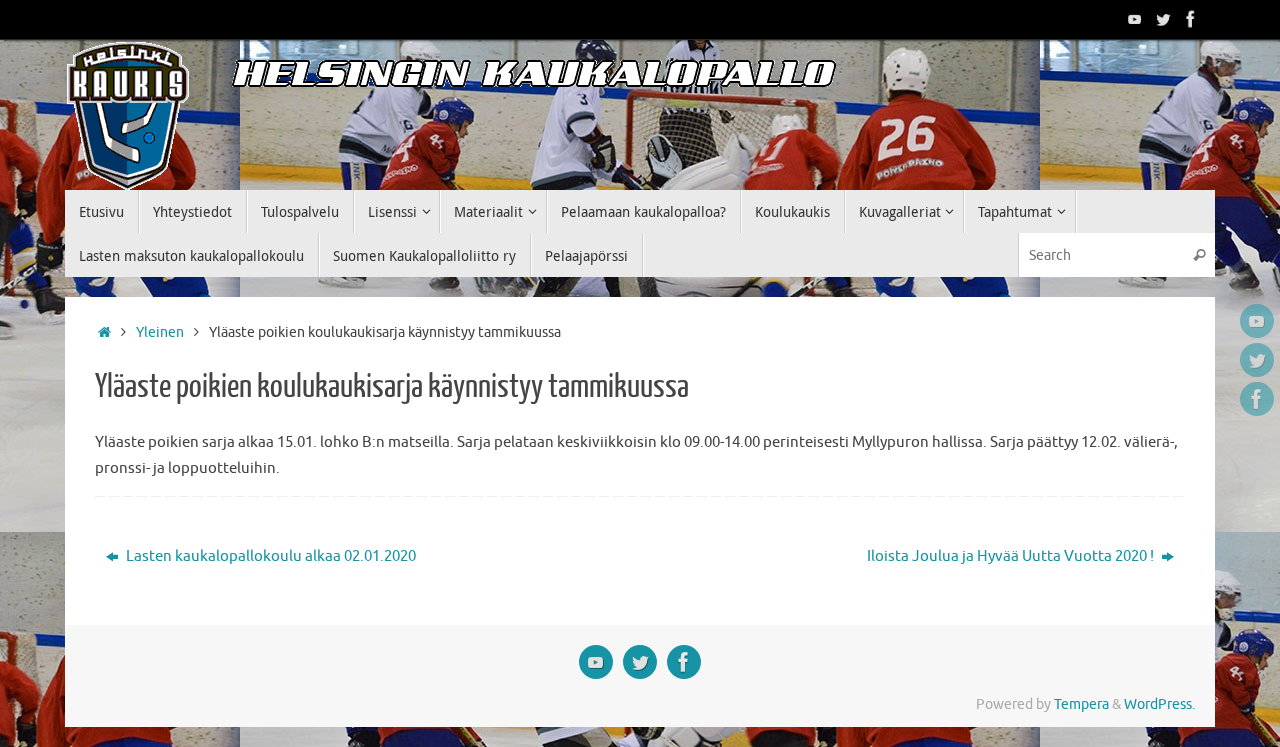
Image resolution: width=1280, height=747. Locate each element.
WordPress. (1159, 704)
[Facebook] (1191, 19)
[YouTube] (1135, 19)
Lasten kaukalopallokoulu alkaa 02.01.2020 (269, 556)
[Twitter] (1163, 19)
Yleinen (160, 332)
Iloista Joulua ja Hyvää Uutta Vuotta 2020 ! (1012, 556)
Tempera (1081, 704)
